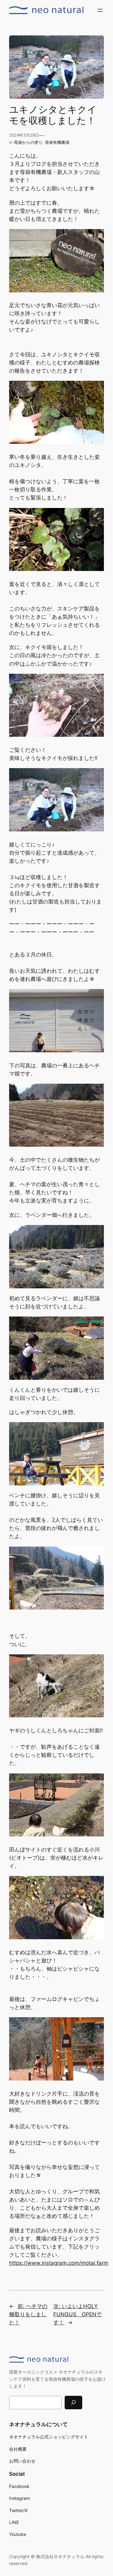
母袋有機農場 (57, 142)
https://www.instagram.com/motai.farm (59, 2263)
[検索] (73, 2403)
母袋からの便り (28, 142)
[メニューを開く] (100, 10)
